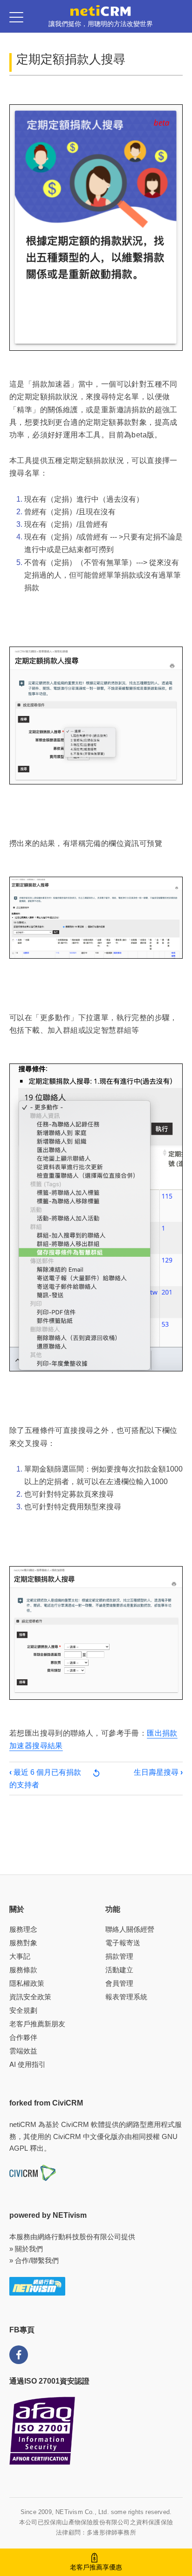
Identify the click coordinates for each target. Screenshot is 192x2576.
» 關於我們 (26, 2249)
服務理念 (23, 1929)
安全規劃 (23, 2010)
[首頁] (101, 10)
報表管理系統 (126, 1997)
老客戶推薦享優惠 (96, 2567)
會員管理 (119, 1983)
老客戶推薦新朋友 (37, 2024)
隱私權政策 (27, 1983)
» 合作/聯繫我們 (34, 2260)
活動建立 (119, 1970)
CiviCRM (75, 2124)
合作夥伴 (23, 2037)
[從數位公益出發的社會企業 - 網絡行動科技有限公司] (37, 2286)
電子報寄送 (123, 1943)
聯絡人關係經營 (130, 1929)
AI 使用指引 (27, 2064)
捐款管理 (119, 1956)
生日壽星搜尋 (158, 1772)
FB (19, 2355)
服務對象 (23, 1943)
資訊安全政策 (30, 1997)
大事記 (20, 1956)
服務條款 (23, 1970)
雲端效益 (23, 2051)
